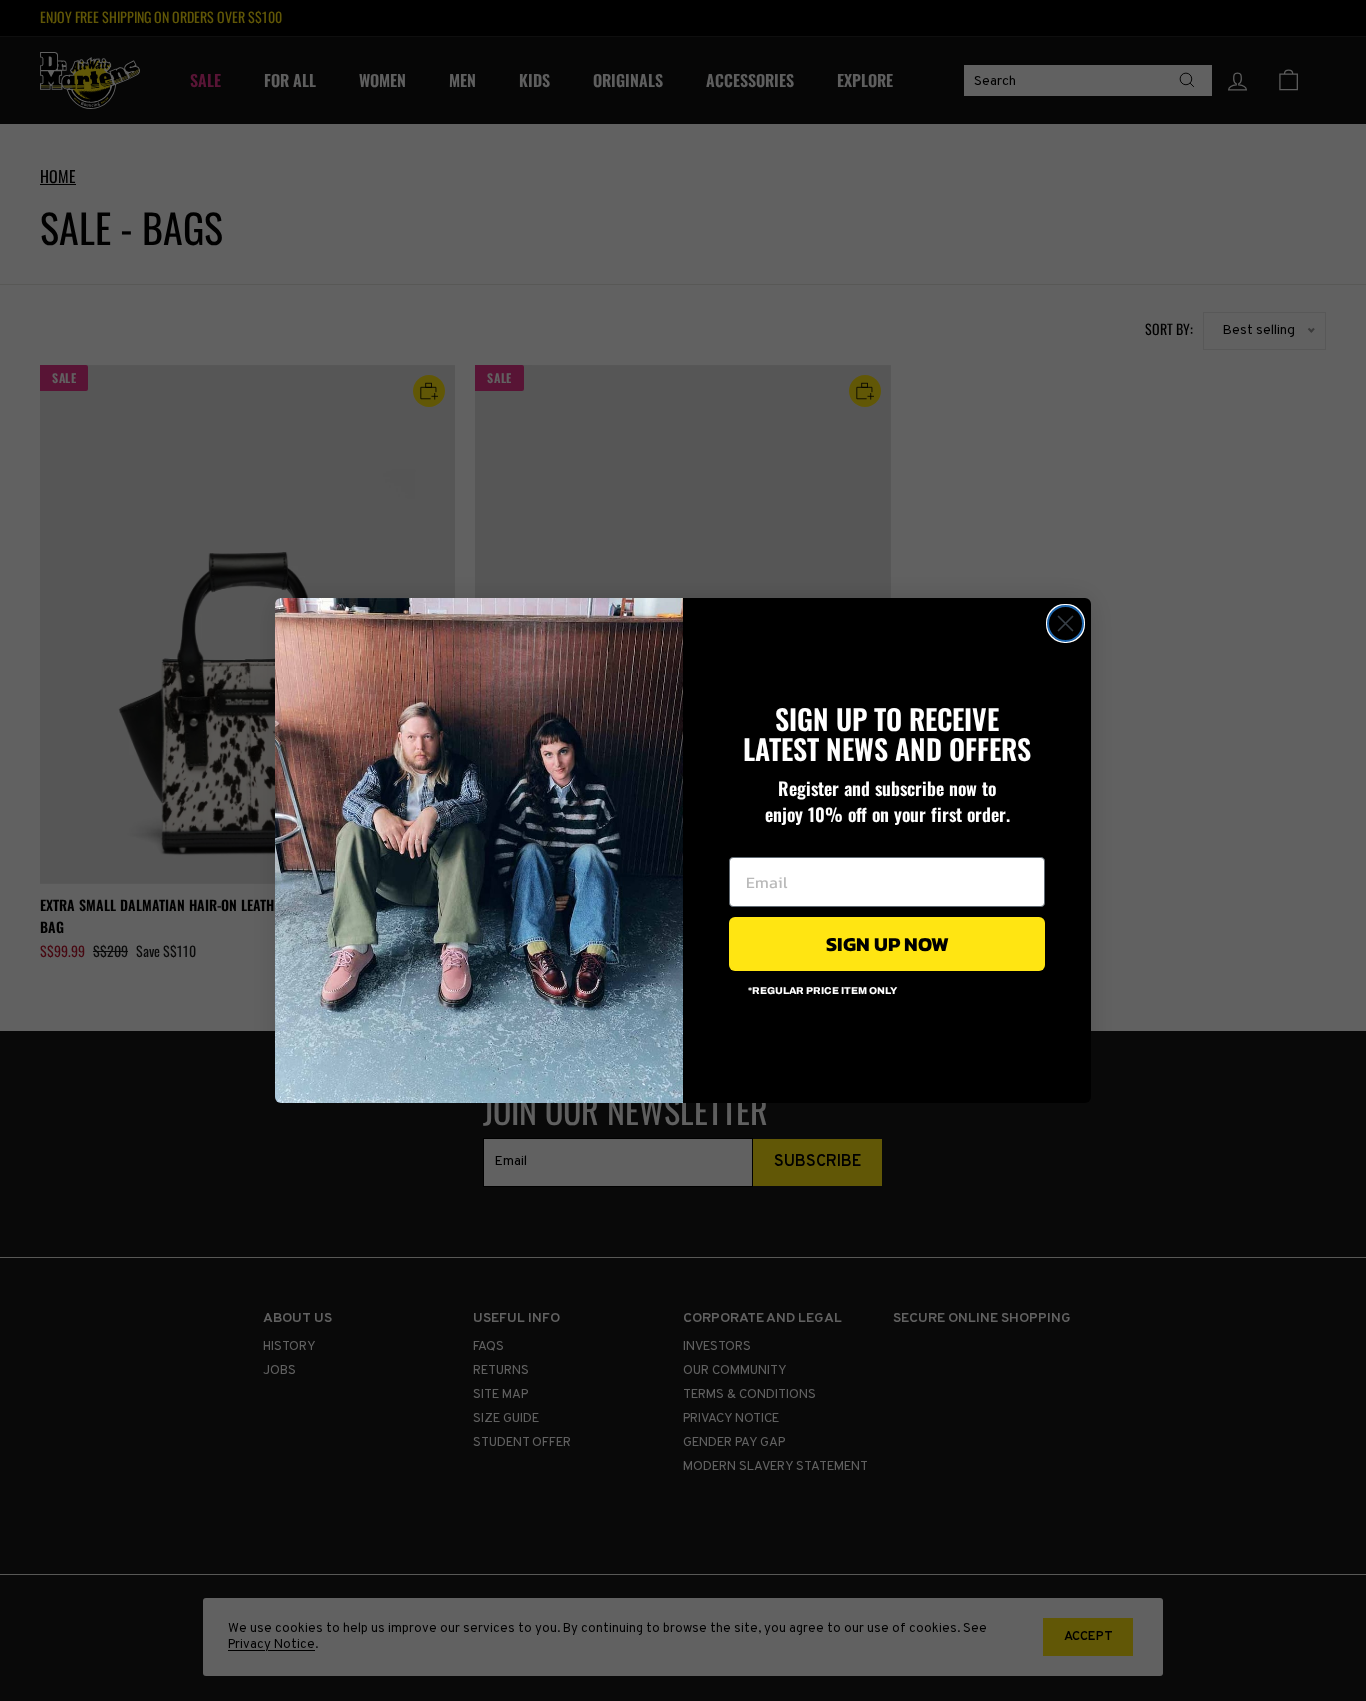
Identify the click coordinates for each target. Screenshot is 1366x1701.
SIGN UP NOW (887, 944)
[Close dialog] (1065, 623)
